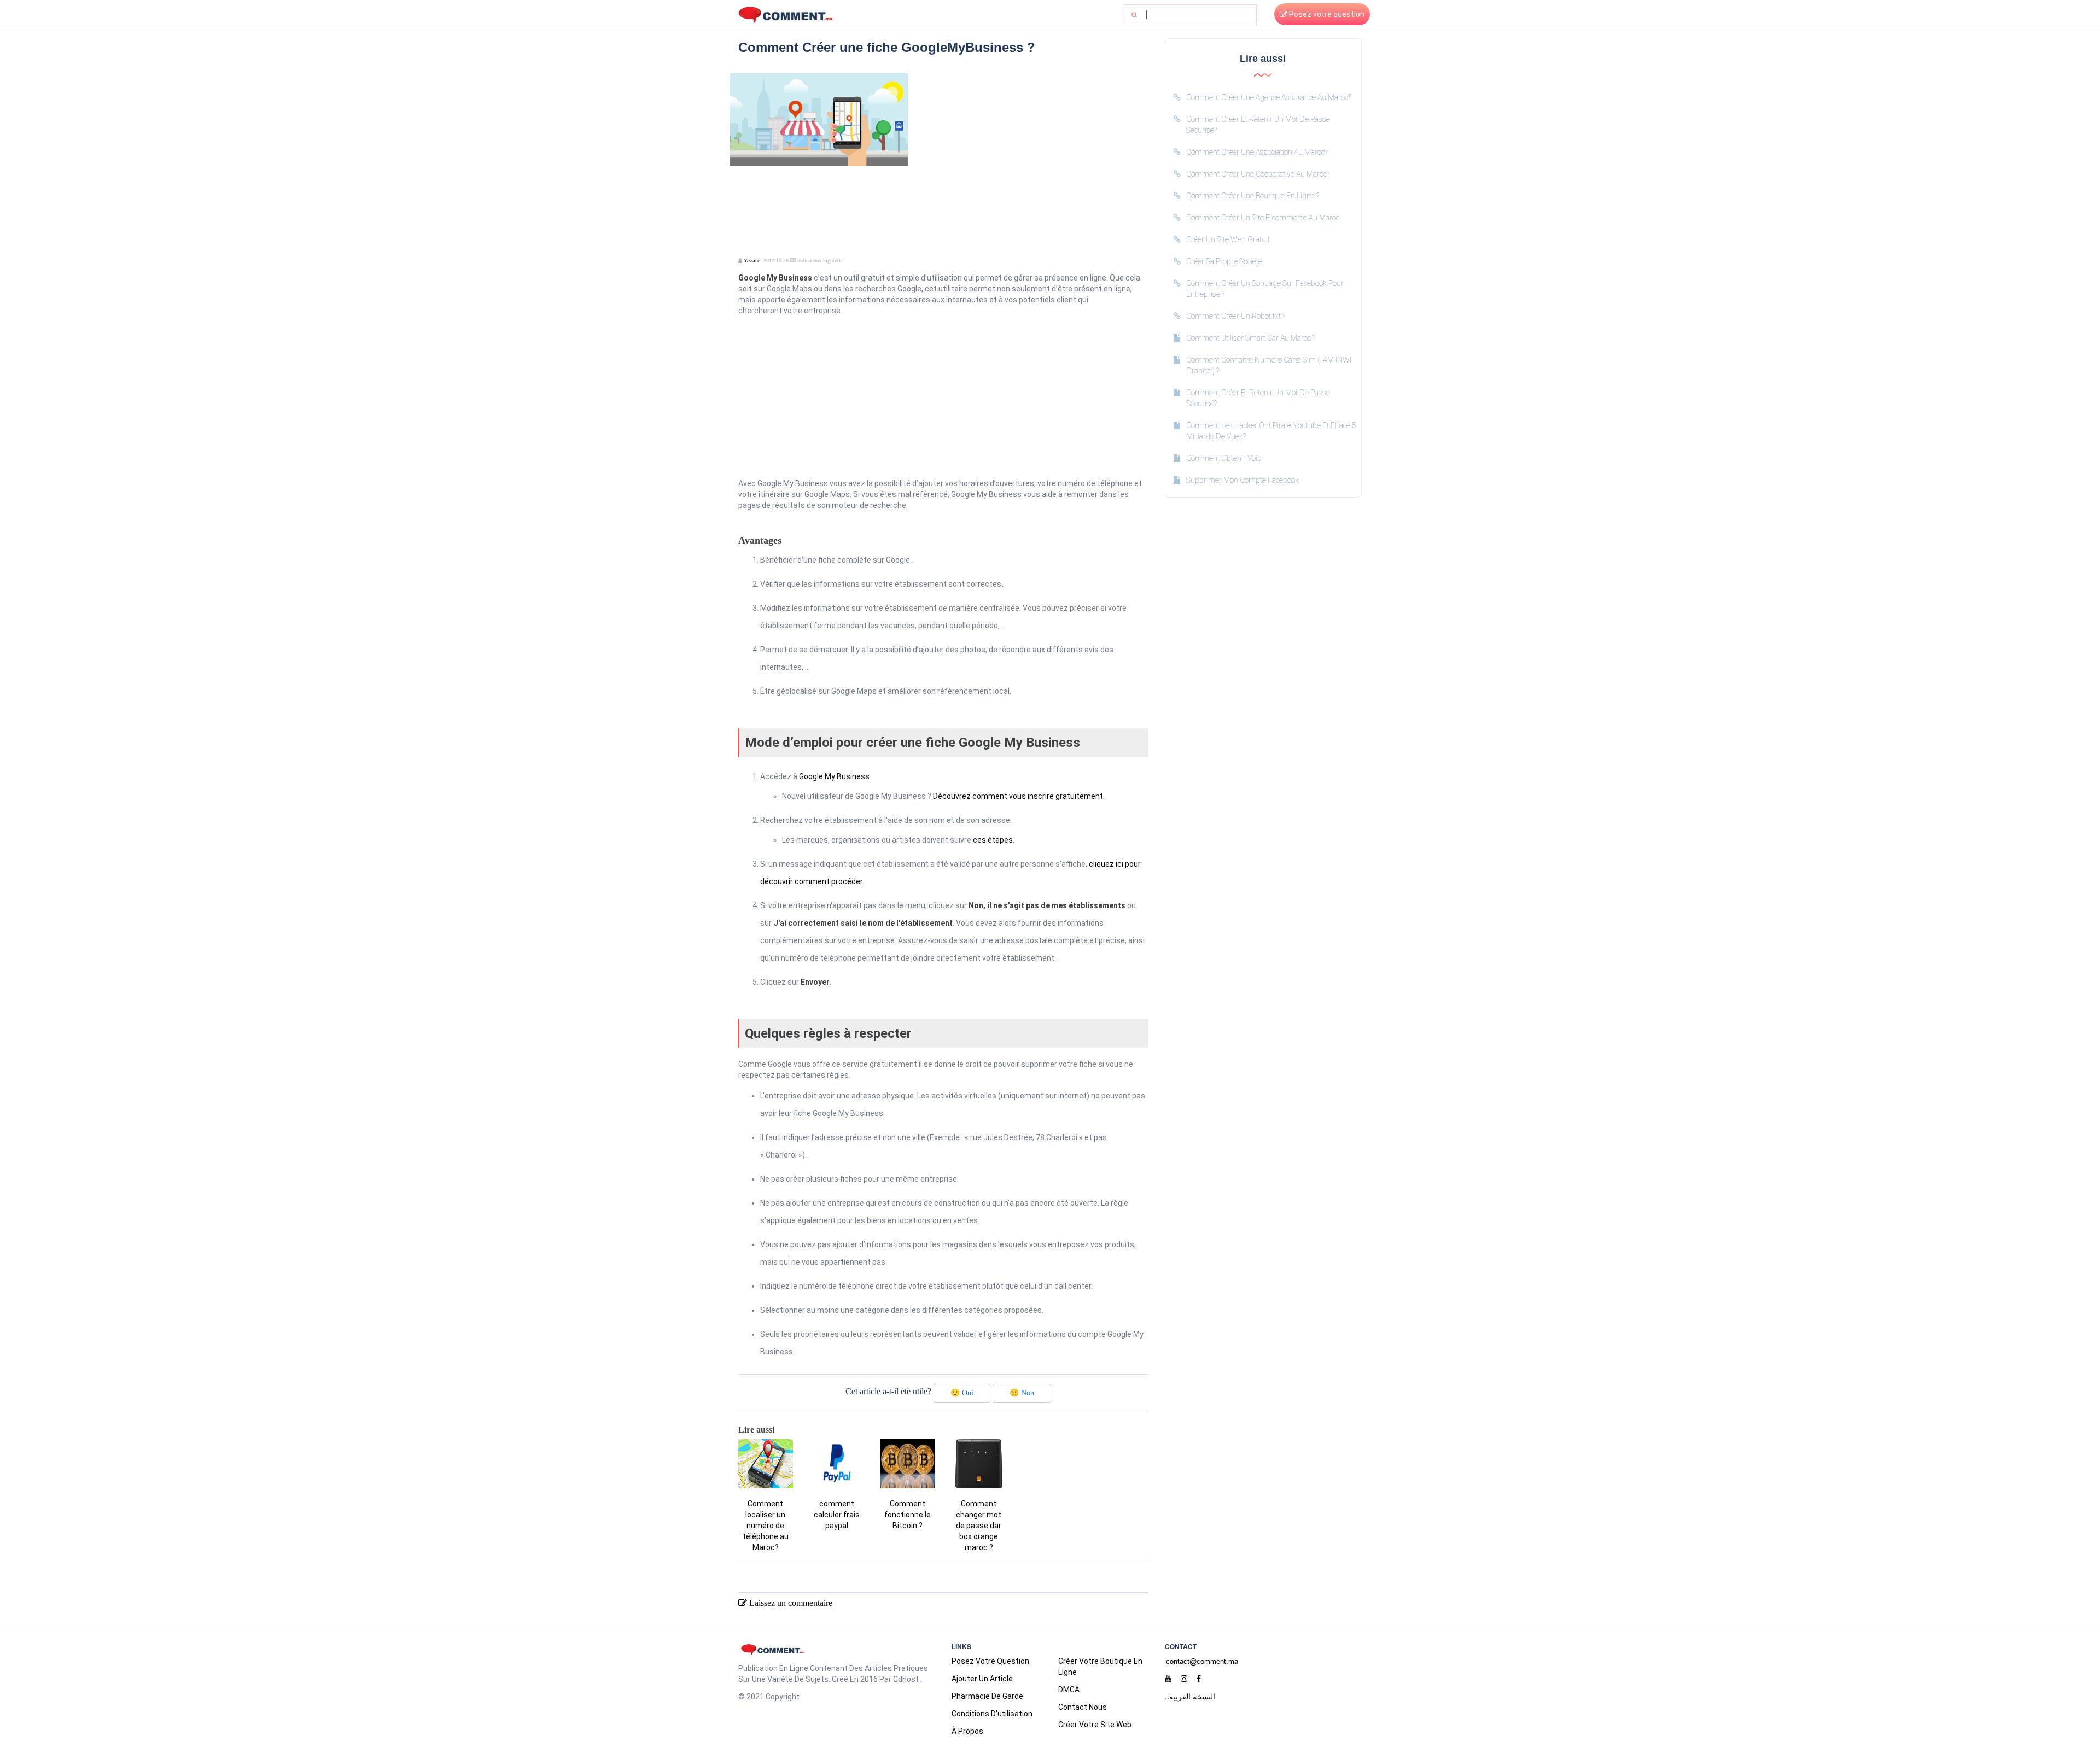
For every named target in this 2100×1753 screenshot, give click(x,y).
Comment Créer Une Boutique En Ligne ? (1253, 196)
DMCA (1069, 1690)
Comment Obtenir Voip (1224, 458)
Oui (962, 1393)
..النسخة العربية (1190, 1696)
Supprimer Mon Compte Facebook (1242, 480)
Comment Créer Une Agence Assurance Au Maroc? (1268, 97)
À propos (967, 1731)
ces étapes (993, 840)
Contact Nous (1083, 1707)
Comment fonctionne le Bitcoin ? (908, 1515)
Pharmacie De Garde (987, 1696)
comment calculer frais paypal (837, 1515)
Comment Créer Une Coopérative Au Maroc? (1258, 174)
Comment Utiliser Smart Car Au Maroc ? (1251, 338)
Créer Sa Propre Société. (1225, 261)
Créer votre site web (1095, 1725)
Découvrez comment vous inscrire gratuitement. (1019, 796)
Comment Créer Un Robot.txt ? (1236, 316)
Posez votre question (1326, 14)
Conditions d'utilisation (992, 1714)
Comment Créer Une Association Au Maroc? (1257, 152)
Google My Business (834, 776)
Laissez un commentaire (790, 1603)
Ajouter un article (982, 1679)
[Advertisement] (1032, 150)
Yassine (752, 261)
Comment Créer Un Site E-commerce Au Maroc (1263, 218)
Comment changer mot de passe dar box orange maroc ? (979, 1526)
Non (1022, 1393)
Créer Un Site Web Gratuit (1228, 239)
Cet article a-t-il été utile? (888, 1391)
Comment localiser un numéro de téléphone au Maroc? (766, 1526)
